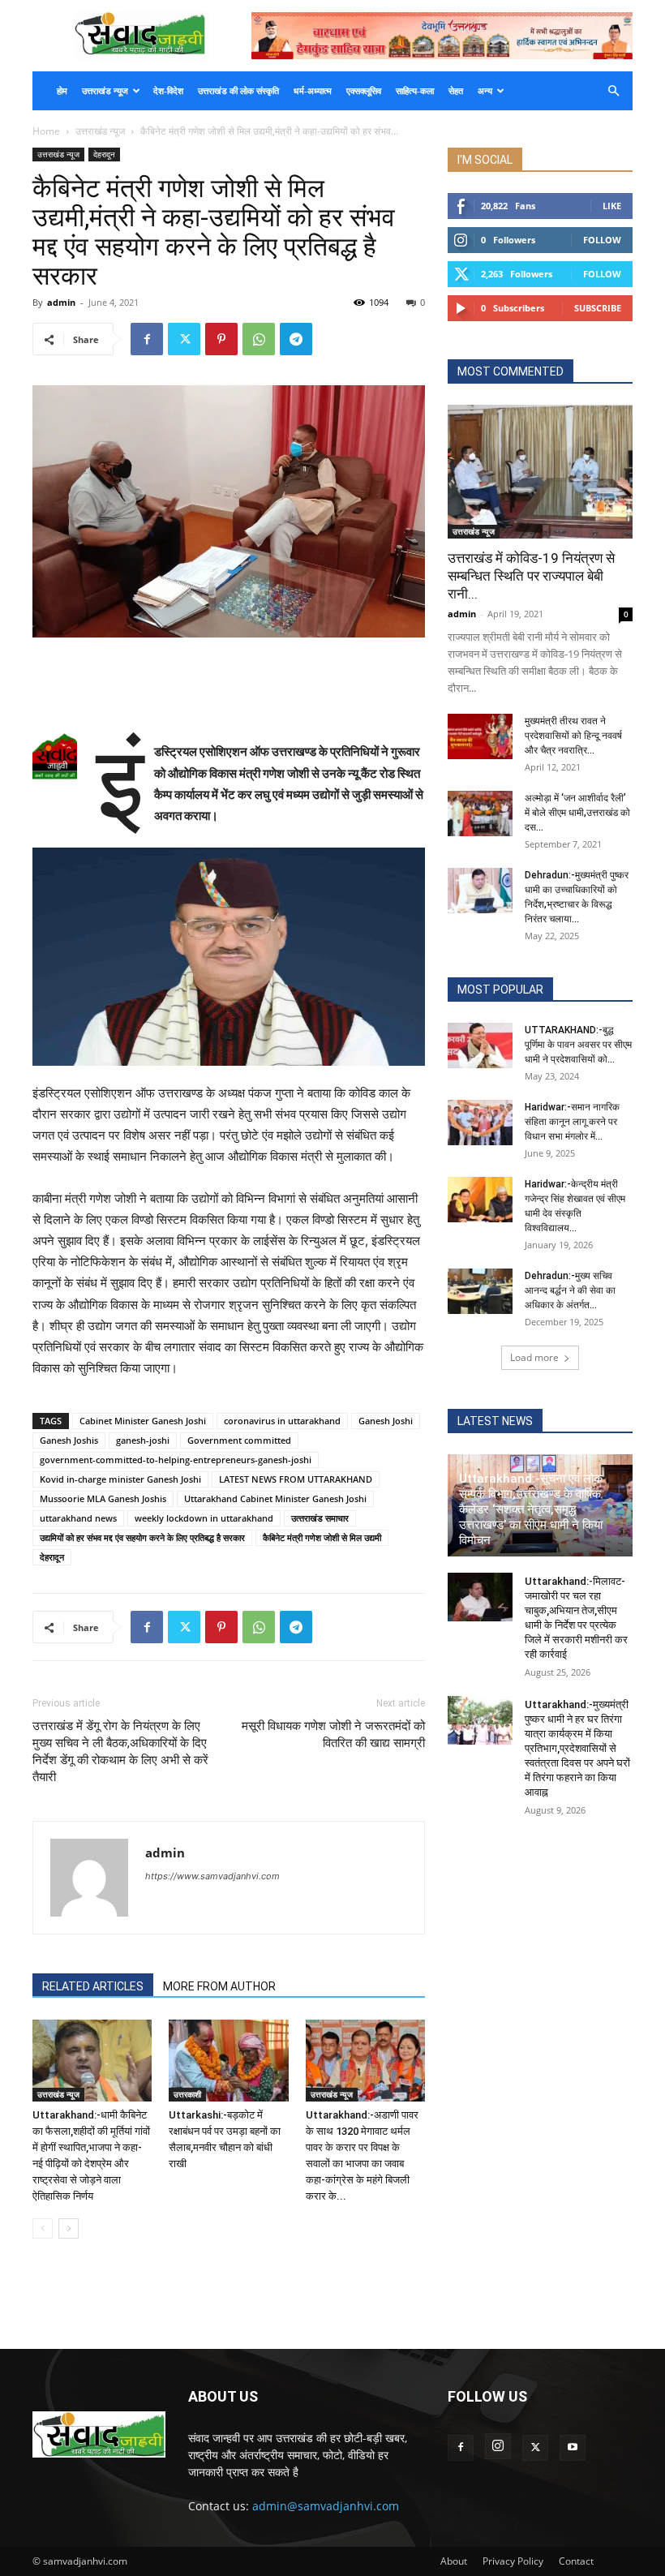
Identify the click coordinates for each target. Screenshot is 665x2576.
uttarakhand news (78, 1518)
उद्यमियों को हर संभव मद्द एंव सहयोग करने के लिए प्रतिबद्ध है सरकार (142, 1537)
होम (62, 91)
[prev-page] (43, 2228)
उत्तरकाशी (187, 2094)
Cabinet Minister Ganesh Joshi (143, 1421)
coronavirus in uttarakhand (282, 1421)
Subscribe (598, 308)
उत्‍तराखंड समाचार (320, 1518)
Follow (602, 240)
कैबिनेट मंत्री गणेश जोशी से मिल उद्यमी (322, 1537)
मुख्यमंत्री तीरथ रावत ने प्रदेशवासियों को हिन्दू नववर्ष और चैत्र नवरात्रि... (573, 736)
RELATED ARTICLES (93, 1986)
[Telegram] (296, 339)
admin (61, 302)
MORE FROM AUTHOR (219, 1986)
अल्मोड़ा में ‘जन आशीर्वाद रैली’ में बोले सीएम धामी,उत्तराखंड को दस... (577, 813)
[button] (613, 91)
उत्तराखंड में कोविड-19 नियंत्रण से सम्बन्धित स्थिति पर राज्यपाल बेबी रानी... (531, 576)
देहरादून (104, 154)
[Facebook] (147, 339)
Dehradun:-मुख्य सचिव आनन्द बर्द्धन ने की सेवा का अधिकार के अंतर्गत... (570, 1290)
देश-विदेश (168, 91)
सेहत (456, 91)
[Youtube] (573, 2448)
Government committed (239, 1440)
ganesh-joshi (143, 1440)
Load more (534, 1357)
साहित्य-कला (415, 91)
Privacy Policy (513, 2561)
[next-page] (69, 2228)
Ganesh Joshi (386, 1421)
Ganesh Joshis (69, 1440)
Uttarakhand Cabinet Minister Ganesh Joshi (275, 1498)
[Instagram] (498, 2446)
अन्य (485, 91)
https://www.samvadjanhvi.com (212, 1876)
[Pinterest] (221, 339)
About (454, 2561)
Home (46, 131)
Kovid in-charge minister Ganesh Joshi (120, 1479)
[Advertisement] (229, 683)
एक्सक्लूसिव (364, 91)
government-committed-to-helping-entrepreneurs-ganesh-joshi (176, 1460)
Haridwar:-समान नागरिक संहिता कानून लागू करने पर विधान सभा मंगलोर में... (572, 1122)
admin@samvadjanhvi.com (326, 2506)
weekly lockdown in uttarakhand (204, 1518)
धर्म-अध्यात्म (313, 91)
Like (612, 206)
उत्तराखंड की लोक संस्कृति (238, 91)
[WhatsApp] (259, 339)
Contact (576, 2561)
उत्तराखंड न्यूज (105, 91)
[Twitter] (184, 339)
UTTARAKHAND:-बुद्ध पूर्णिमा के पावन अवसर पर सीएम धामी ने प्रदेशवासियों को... (578, 1045)
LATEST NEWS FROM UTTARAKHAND (296, 1479)
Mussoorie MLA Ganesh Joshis (103, 1498)
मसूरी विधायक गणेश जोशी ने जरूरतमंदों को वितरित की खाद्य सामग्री (333, 1735)
